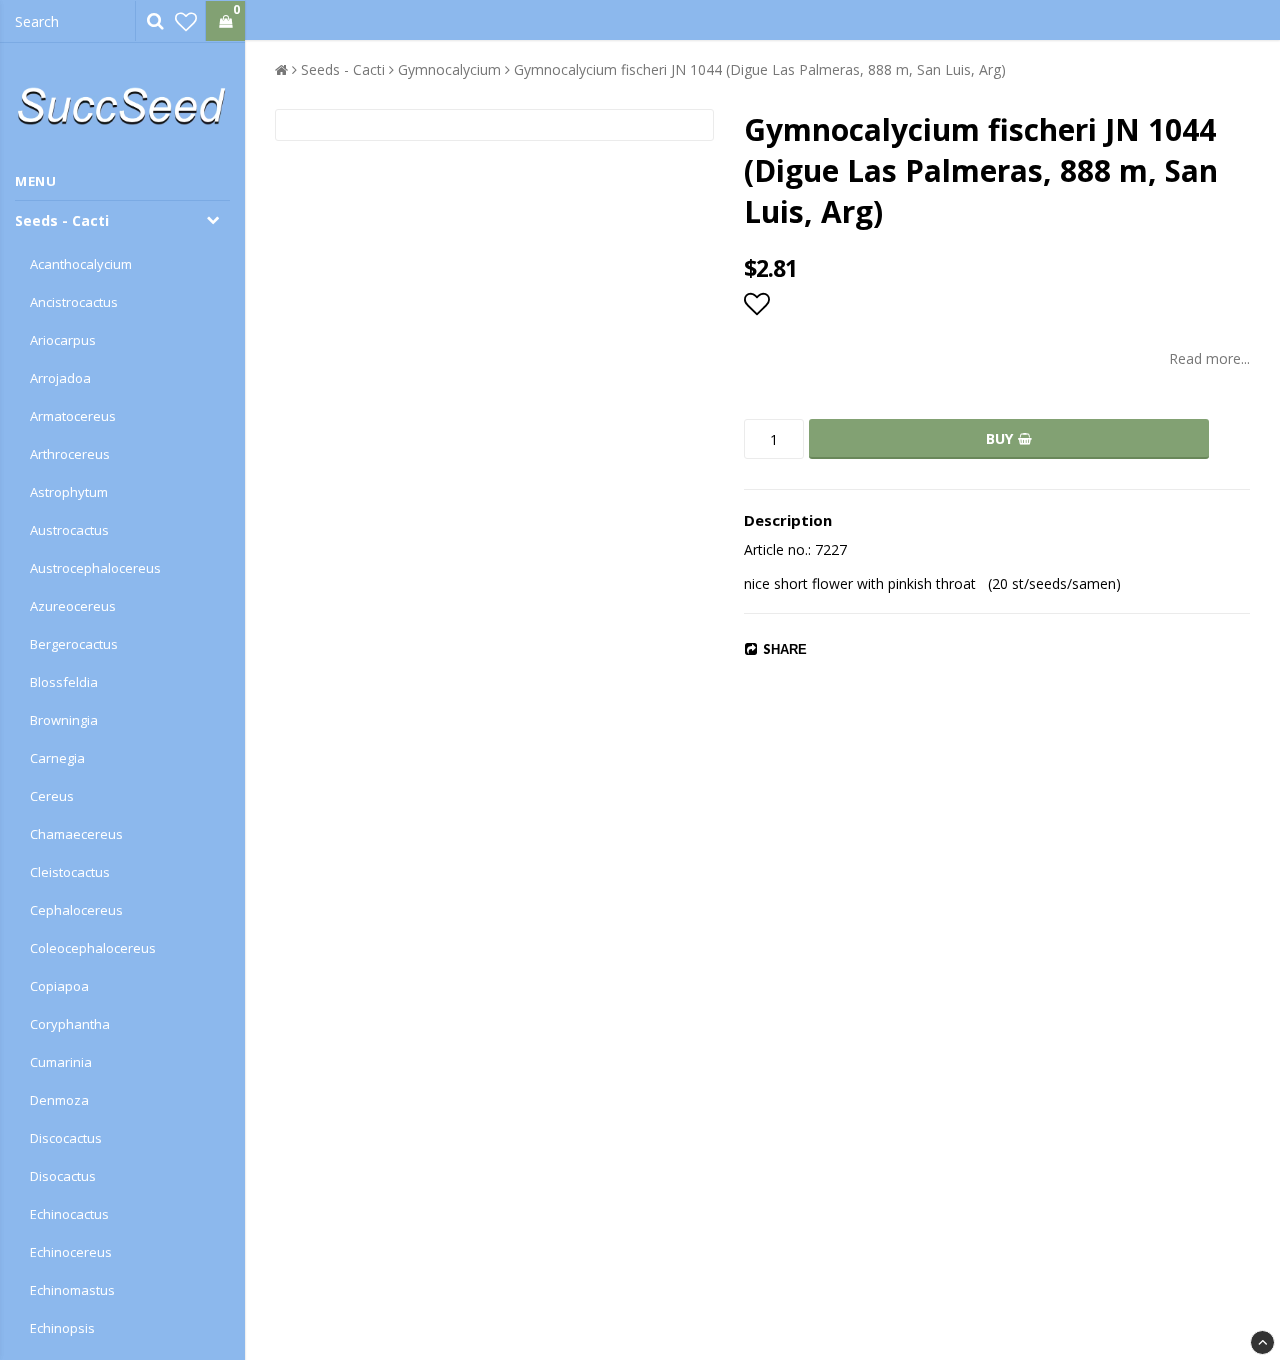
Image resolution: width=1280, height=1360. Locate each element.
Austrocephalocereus (95, 568)
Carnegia (57, 758)
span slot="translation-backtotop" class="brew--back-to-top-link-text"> (1262, 1342)
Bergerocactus (74, 644)
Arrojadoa (60, 378)
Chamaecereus (76, 834)
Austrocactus (69, 530)
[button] (186, 21)
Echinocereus (71, 1252)
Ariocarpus (63, 340)
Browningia (64, 720)
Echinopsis (62, 1328)
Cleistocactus (70, 872)
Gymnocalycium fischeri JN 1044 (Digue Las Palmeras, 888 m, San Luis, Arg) (760, 69)
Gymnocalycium (449, 69)
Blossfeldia (64, 682)
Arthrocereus (70, 454)
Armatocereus (73, 416)
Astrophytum (69, 492)
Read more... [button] (1209, 358)
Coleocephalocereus (93, 948)
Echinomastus (72, 1290)
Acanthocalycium (81, 264)
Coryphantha (70, 1024)
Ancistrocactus (74, 302)
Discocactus (66, 1138)
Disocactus (63, 1176)
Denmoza (59, 1100)
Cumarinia (61, 1062)
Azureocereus (73, 606)
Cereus (52, 796)
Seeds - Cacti (62, 220)
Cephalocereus (76, 910)
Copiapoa (59, 986)
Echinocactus (69, 1214)
